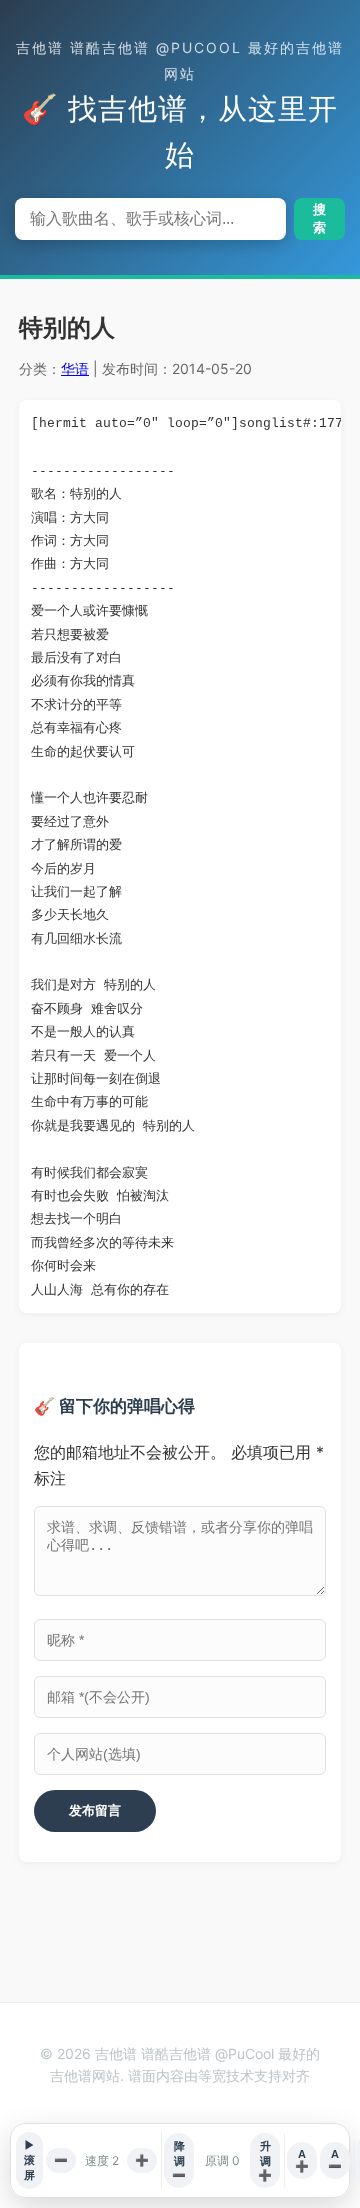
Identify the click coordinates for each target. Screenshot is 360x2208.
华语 (75, 368)
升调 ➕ (265, 2160)
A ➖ (335, 2160)
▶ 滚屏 (29, 2160)
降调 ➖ (179, 2160)
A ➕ (302, 2160)
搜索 (319, 218)
